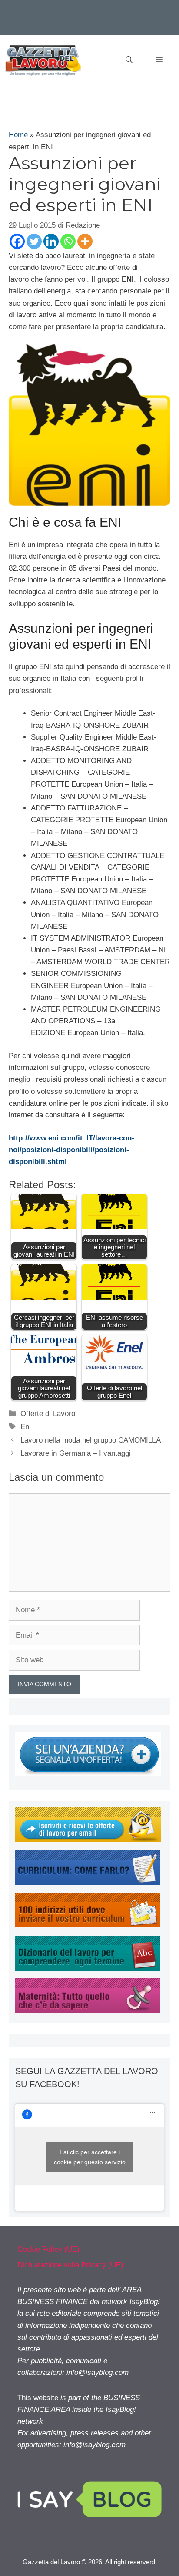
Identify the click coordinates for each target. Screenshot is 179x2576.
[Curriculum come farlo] (88, 1882)
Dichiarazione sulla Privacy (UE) (70, 2265)
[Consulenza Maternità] (88, 2011)
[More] (85, 241)
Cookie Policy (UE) (48, 2249)
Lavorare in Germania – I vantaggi (76, 1453)
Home (18, 135)
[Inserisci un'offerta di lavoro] (88, 1773)
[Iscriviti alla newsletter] (88, 1840)
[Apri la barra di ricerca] (129, 60)
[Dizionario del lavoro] (88, 1968)
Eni (26, 1427)
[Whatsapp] (68, 241)
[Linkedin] (51, 241)
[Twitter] (34, 241)
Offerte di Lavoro (48, 1414)
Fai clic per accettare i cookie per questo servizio (90, 2157)
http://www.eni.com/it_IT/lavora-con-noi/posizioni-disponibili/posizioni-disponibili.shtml (71, 1150)
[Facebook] (17, 241)
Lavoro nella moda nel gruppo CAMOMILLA (91, 1440)
